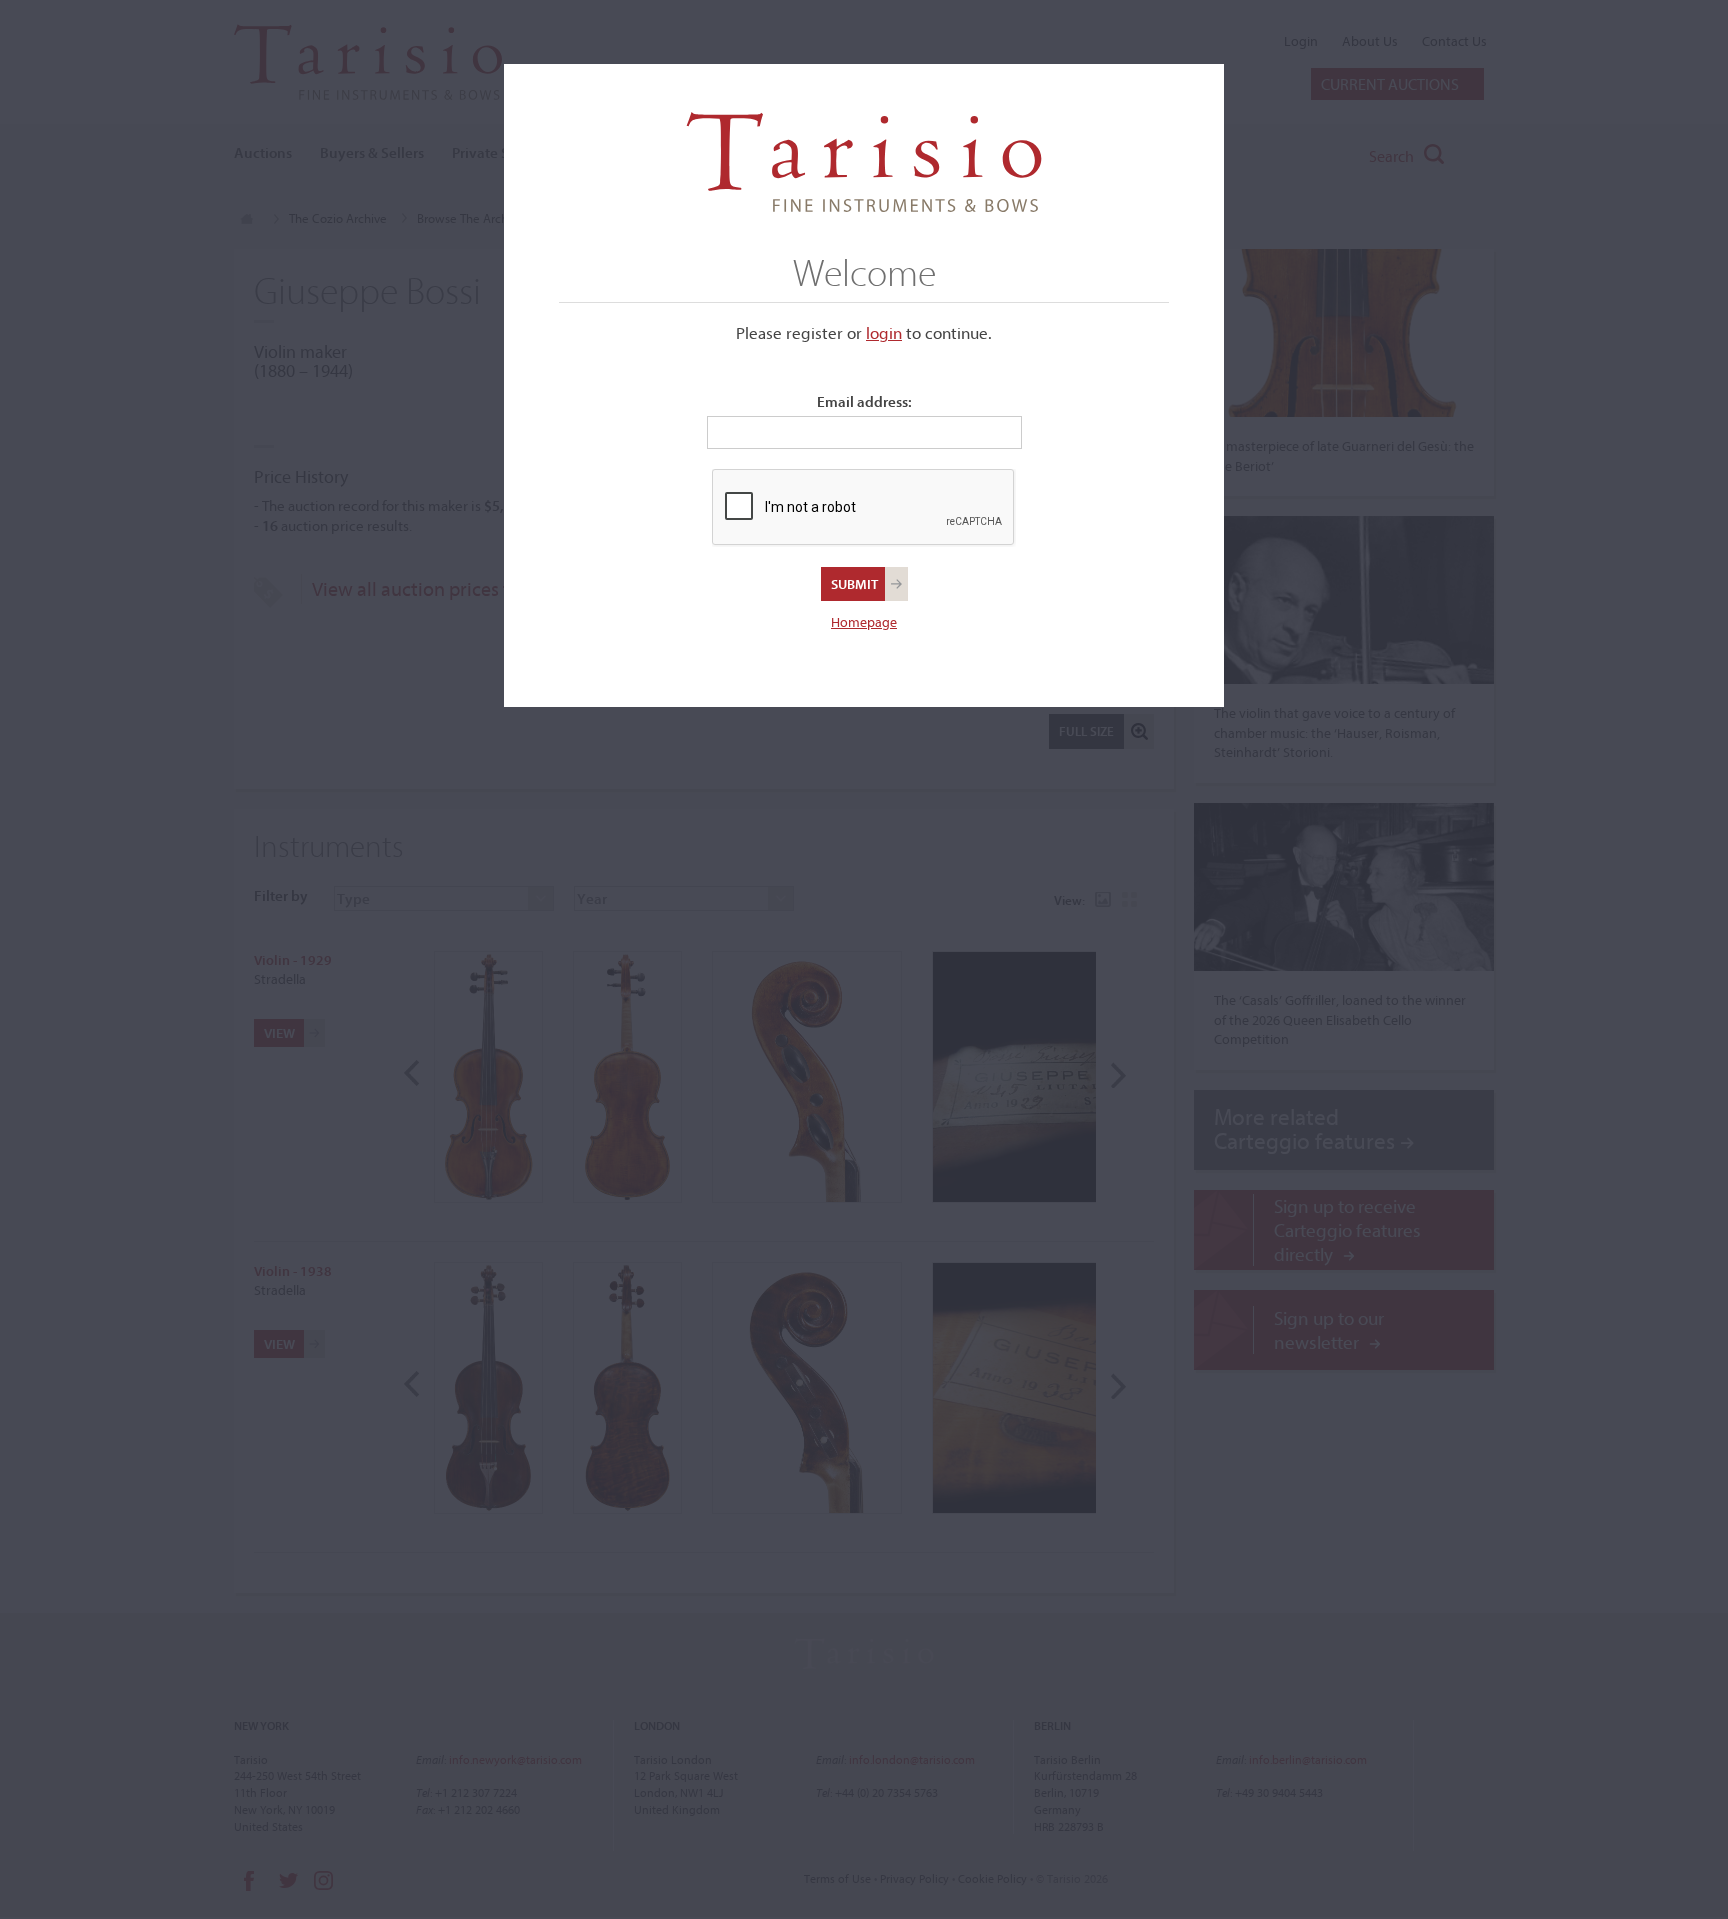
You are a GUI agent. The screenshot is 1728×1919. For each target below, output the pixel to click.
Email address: (864, 401)
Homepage (864, 622)
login (884, 332)
